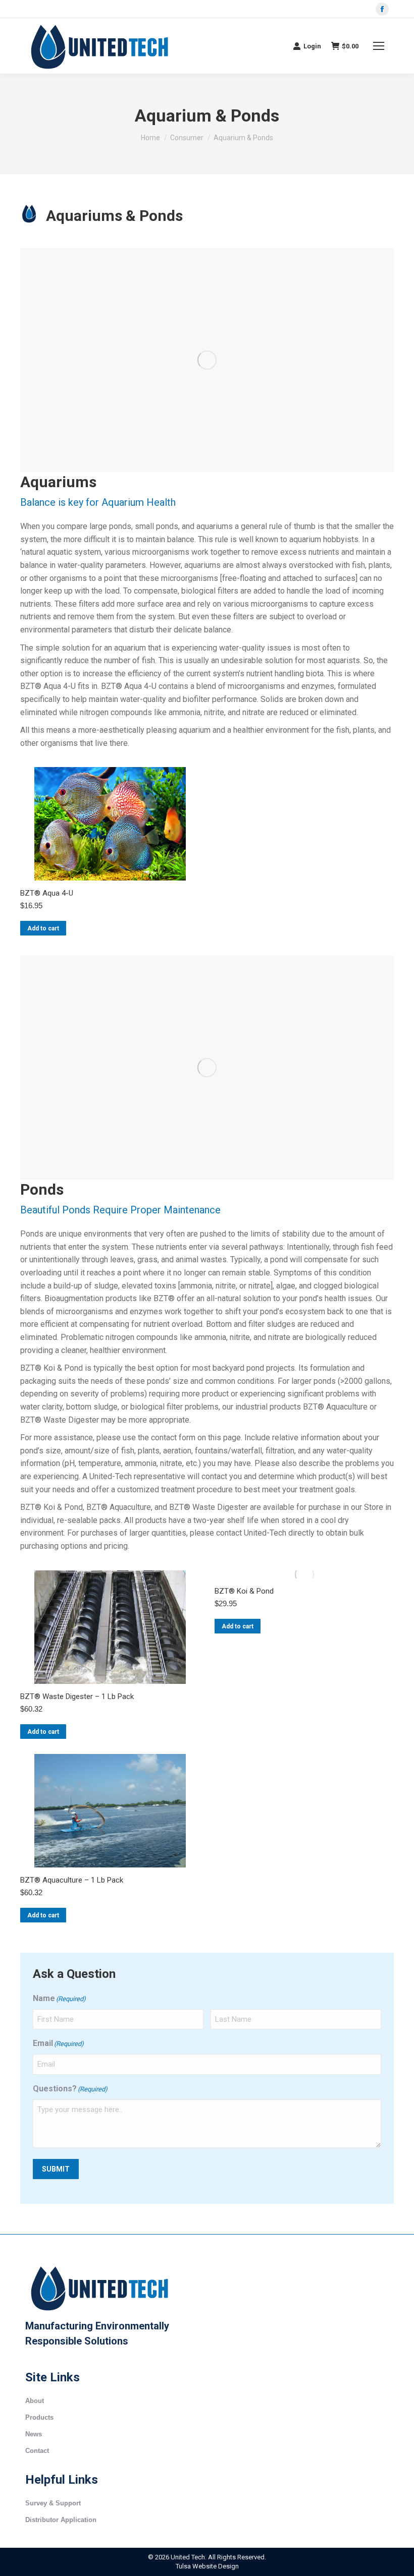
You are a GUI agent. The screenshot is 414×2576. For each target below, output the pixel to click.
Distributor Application (61, 2520)
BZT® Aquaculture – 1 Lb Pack (72, 1880)
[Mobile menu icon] (379, 46)
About (35, 2401)
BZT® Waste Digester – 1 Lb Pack (77, 1696)
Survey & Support (53, 2503)
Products (39, 2417)
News (34, 2434)
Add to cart (43, 928)
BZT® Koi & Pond (244, 1591)
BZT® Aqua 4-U (47, 893)
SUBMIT (56, 2169)
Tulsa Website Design (207, 2566)
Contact (37, 2451)
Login (312, 46)
